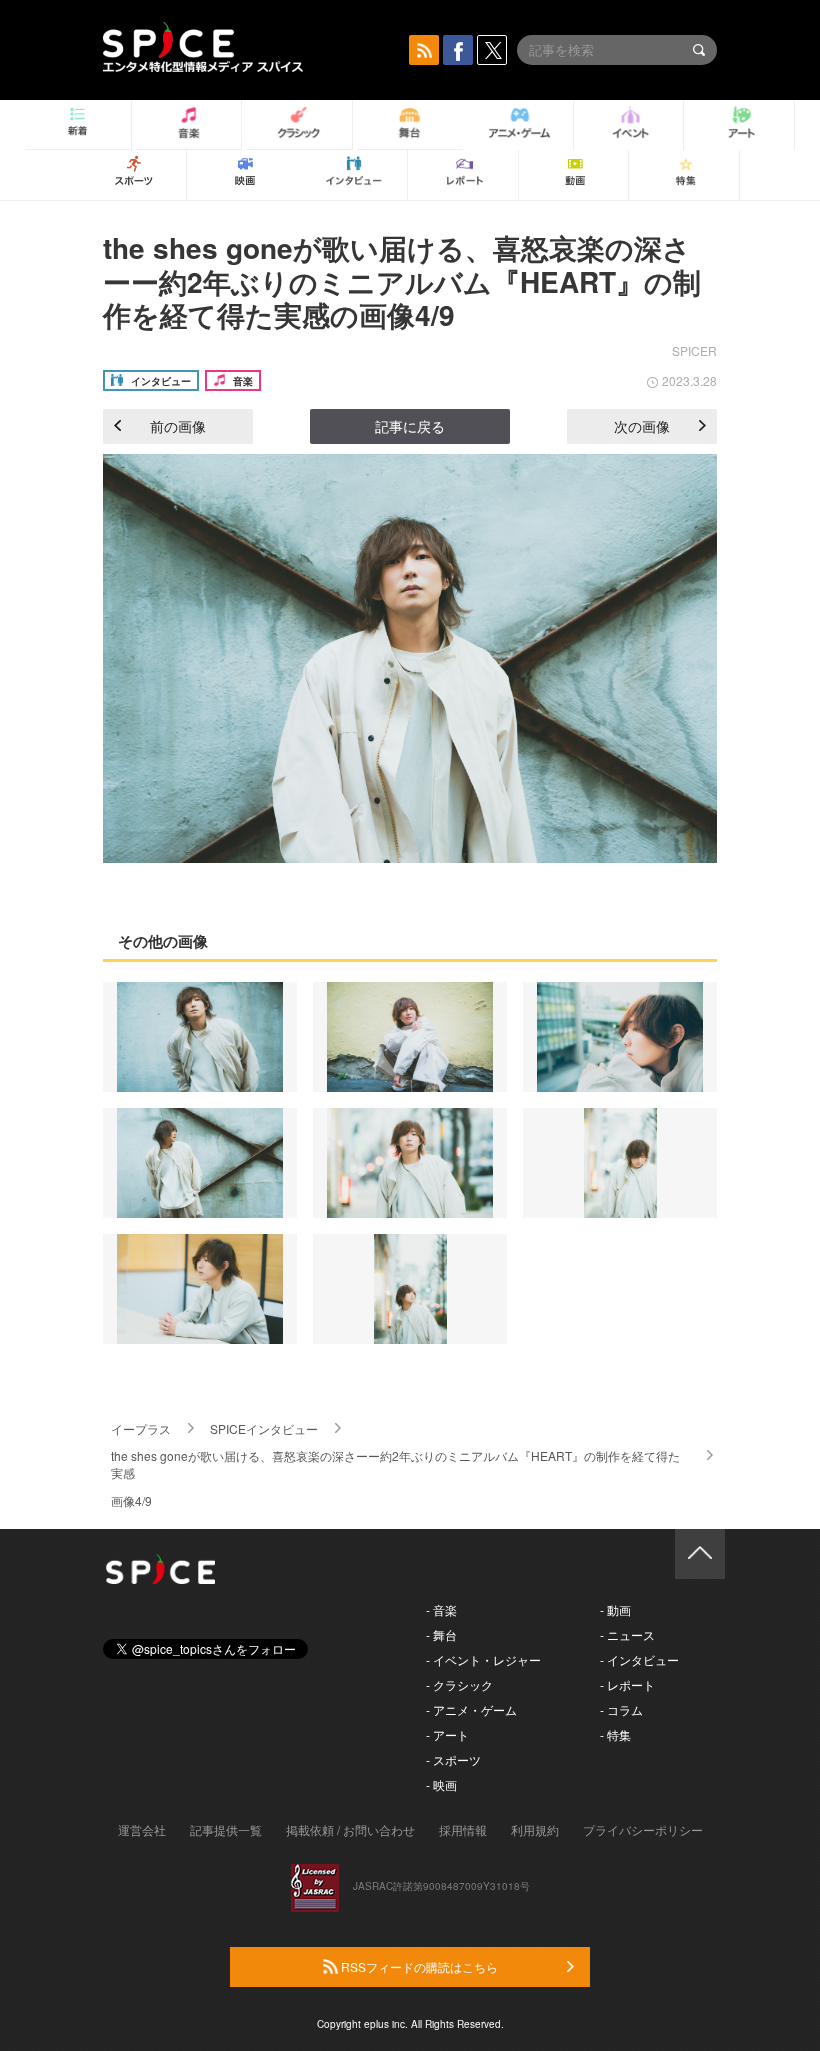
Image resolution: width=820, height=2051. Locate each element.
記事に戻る (410, 426)
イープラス (141, 1428)
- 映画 (441, 1784)
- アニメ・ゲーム (471, 1709)
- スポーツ (453, 1759)
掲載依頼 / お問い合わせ (350, 1829)
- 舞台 (441, 1634)
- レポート (627, 1684)
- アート (447, 1734)
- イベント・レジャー (483, 1659)
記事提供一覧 (226, 1829)
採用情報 (463, 1829)
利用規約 (535, 1829)
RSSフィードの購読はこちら (418, 1966)
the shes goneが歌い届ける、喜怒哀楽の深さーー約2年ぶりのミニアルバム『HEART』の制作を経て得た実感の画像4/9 (402, 281)
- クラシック (459, 1684)
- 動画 (615, 1609)
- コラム (621, 1709)
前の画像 (178, 426)
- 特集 (615, 1734)
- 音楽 (441, 1609)
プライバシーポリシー (643, 1829)
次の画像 (642, 426)
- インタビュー (639, 1659)
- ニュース (627, 1634)
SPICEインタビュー (264, 1428)
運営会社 (142, 1829)
